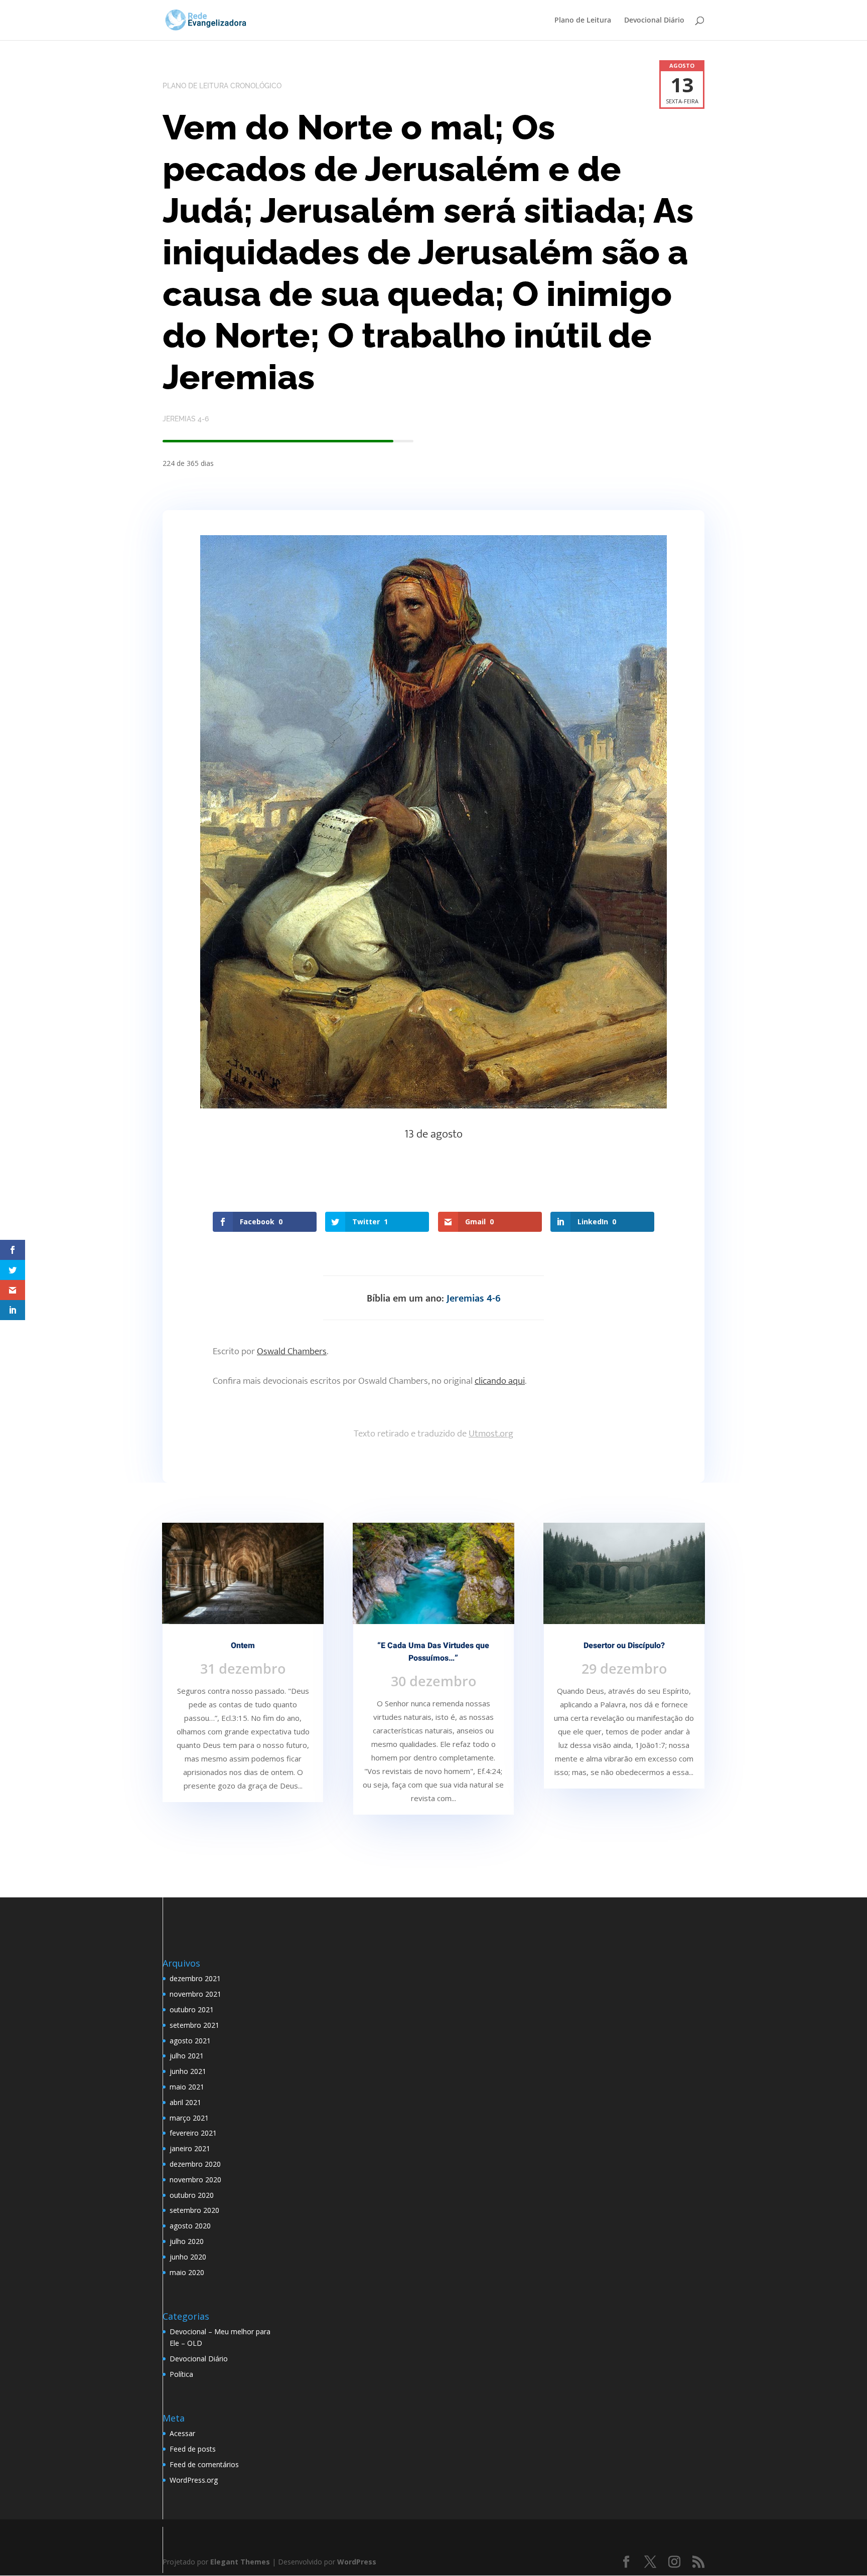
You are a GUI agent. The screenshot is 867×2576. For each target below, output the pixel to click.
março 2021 (189, 2118)
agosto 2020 (190, 2226)
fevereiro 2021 (193, 2133)
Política (181, 2374)
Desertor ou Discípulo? (624, 1646)
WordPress (357, 2562)
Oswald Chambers (292, 1351)
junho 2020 (188, 2257)
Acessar (182, 2433)
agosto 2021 (190, 2041)
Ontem (243, 1646)
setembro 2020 (194, 2210)
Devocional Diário (654, 21)
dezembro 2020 (195, 2164)
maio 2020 (187, 2272)
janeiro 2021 (190, 2148)
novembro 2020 (195, 2180)
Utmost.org (491, 1434)
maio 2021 (187, 2087)
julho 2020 (187, 2241)
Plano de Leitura (583, 21)
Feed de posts (193, 2449)
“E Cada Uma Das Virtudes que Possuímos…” (433, 1652)
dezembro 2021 (195, 1978)
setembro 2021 (194, 2025)
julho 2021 (187, 2056)
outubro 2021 (192, 2009)
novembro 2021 (195, 1994)
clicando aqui (500, 1381)
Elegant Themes (240, 2562)
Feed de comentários (204, 2464)
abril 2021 (185, 2102)
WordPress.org (194, 2480)
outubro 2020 (192, 2195)
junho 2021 (188, 2071)
